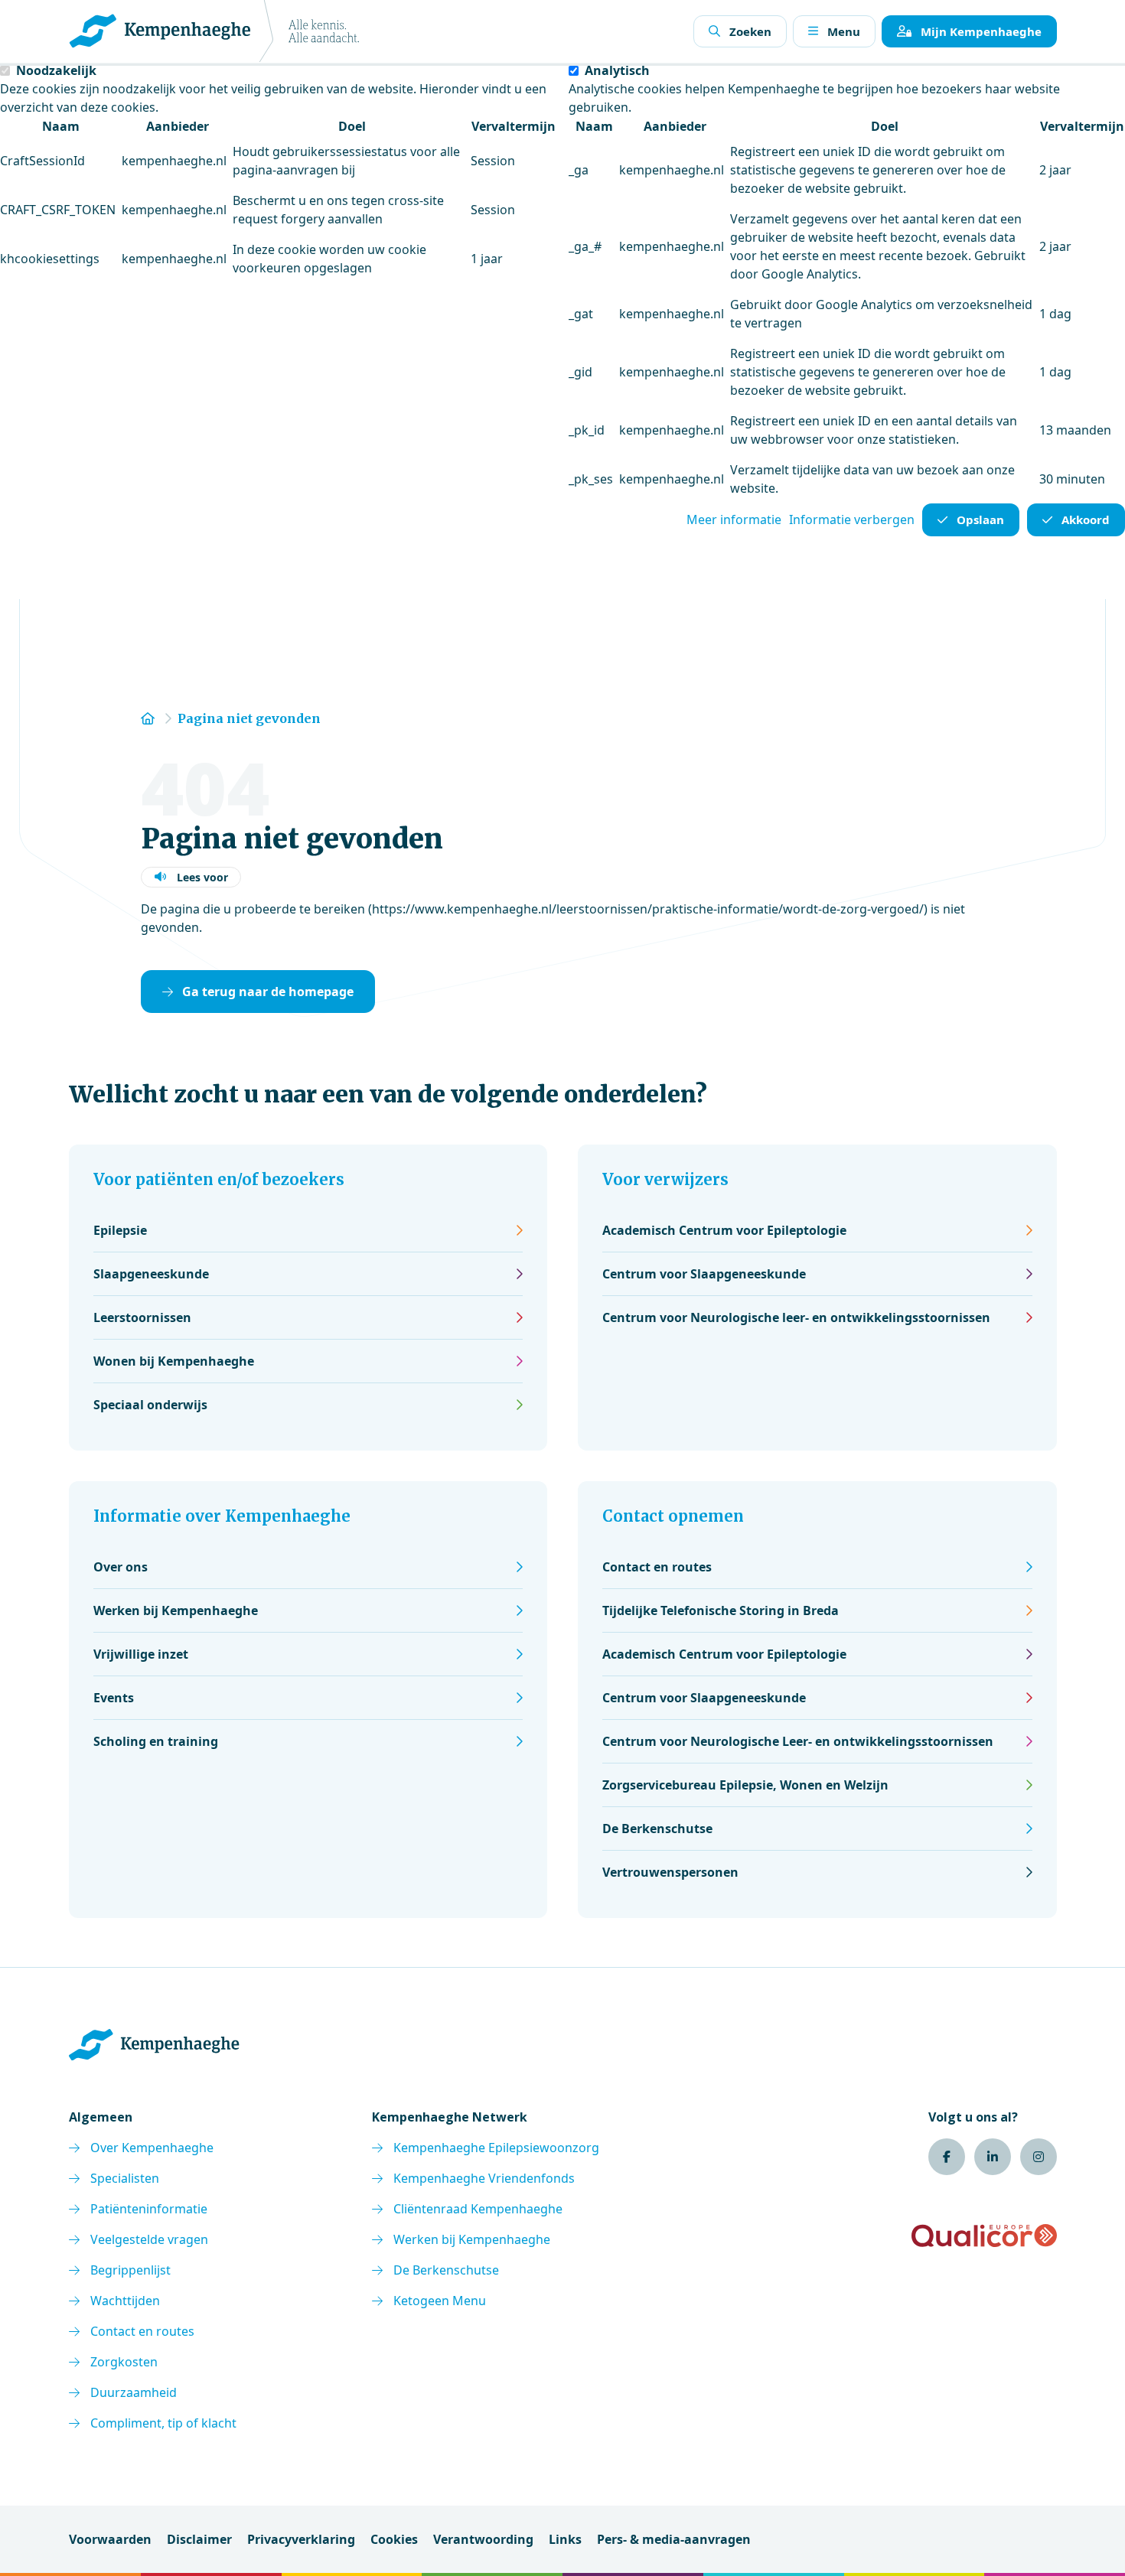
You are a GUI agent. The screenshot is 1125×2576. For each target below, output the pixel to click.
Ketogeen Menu (440, 2301)
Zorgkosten (124, 2362)
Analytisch (617, 70)
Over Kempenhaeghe (152, 2148)
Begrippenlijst (130, 2270)
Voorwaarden (110, 2539)
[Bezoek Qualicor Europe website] (984, 2236)
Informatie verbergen (852, 519)
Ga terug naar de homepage (268, 992)
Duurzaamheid (134, 2392)
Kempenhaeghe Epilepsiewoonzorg (496, 2148)
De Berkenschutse (446, 2270)
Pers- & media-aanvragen (674, 2539)
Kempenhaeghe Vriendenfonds (484, 2178)
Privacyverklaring (301, 2539)
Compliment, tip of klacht (163, 2423)
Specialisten (125, 2178)
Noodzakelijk (56, 70)
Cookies (394, 2539)
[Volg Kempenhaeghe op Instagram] (1039, 2157)
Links (565, 2539)
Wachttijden (125, 2301)
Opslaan (980, 519)
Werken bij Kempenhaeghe (472, 2239)
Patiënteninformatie (149, 2209)
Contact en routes (142, 2331)
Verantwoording (483, 2539)
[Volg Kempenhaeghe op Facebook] (947, 2157)
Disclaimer (199, 2539)
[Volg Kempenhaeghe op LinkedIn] (993, 2157)
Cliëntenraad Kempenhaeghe (478, 2209)
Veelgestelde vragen (149, 2239)
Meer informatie (734, 519)
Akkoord (1086, 519)
